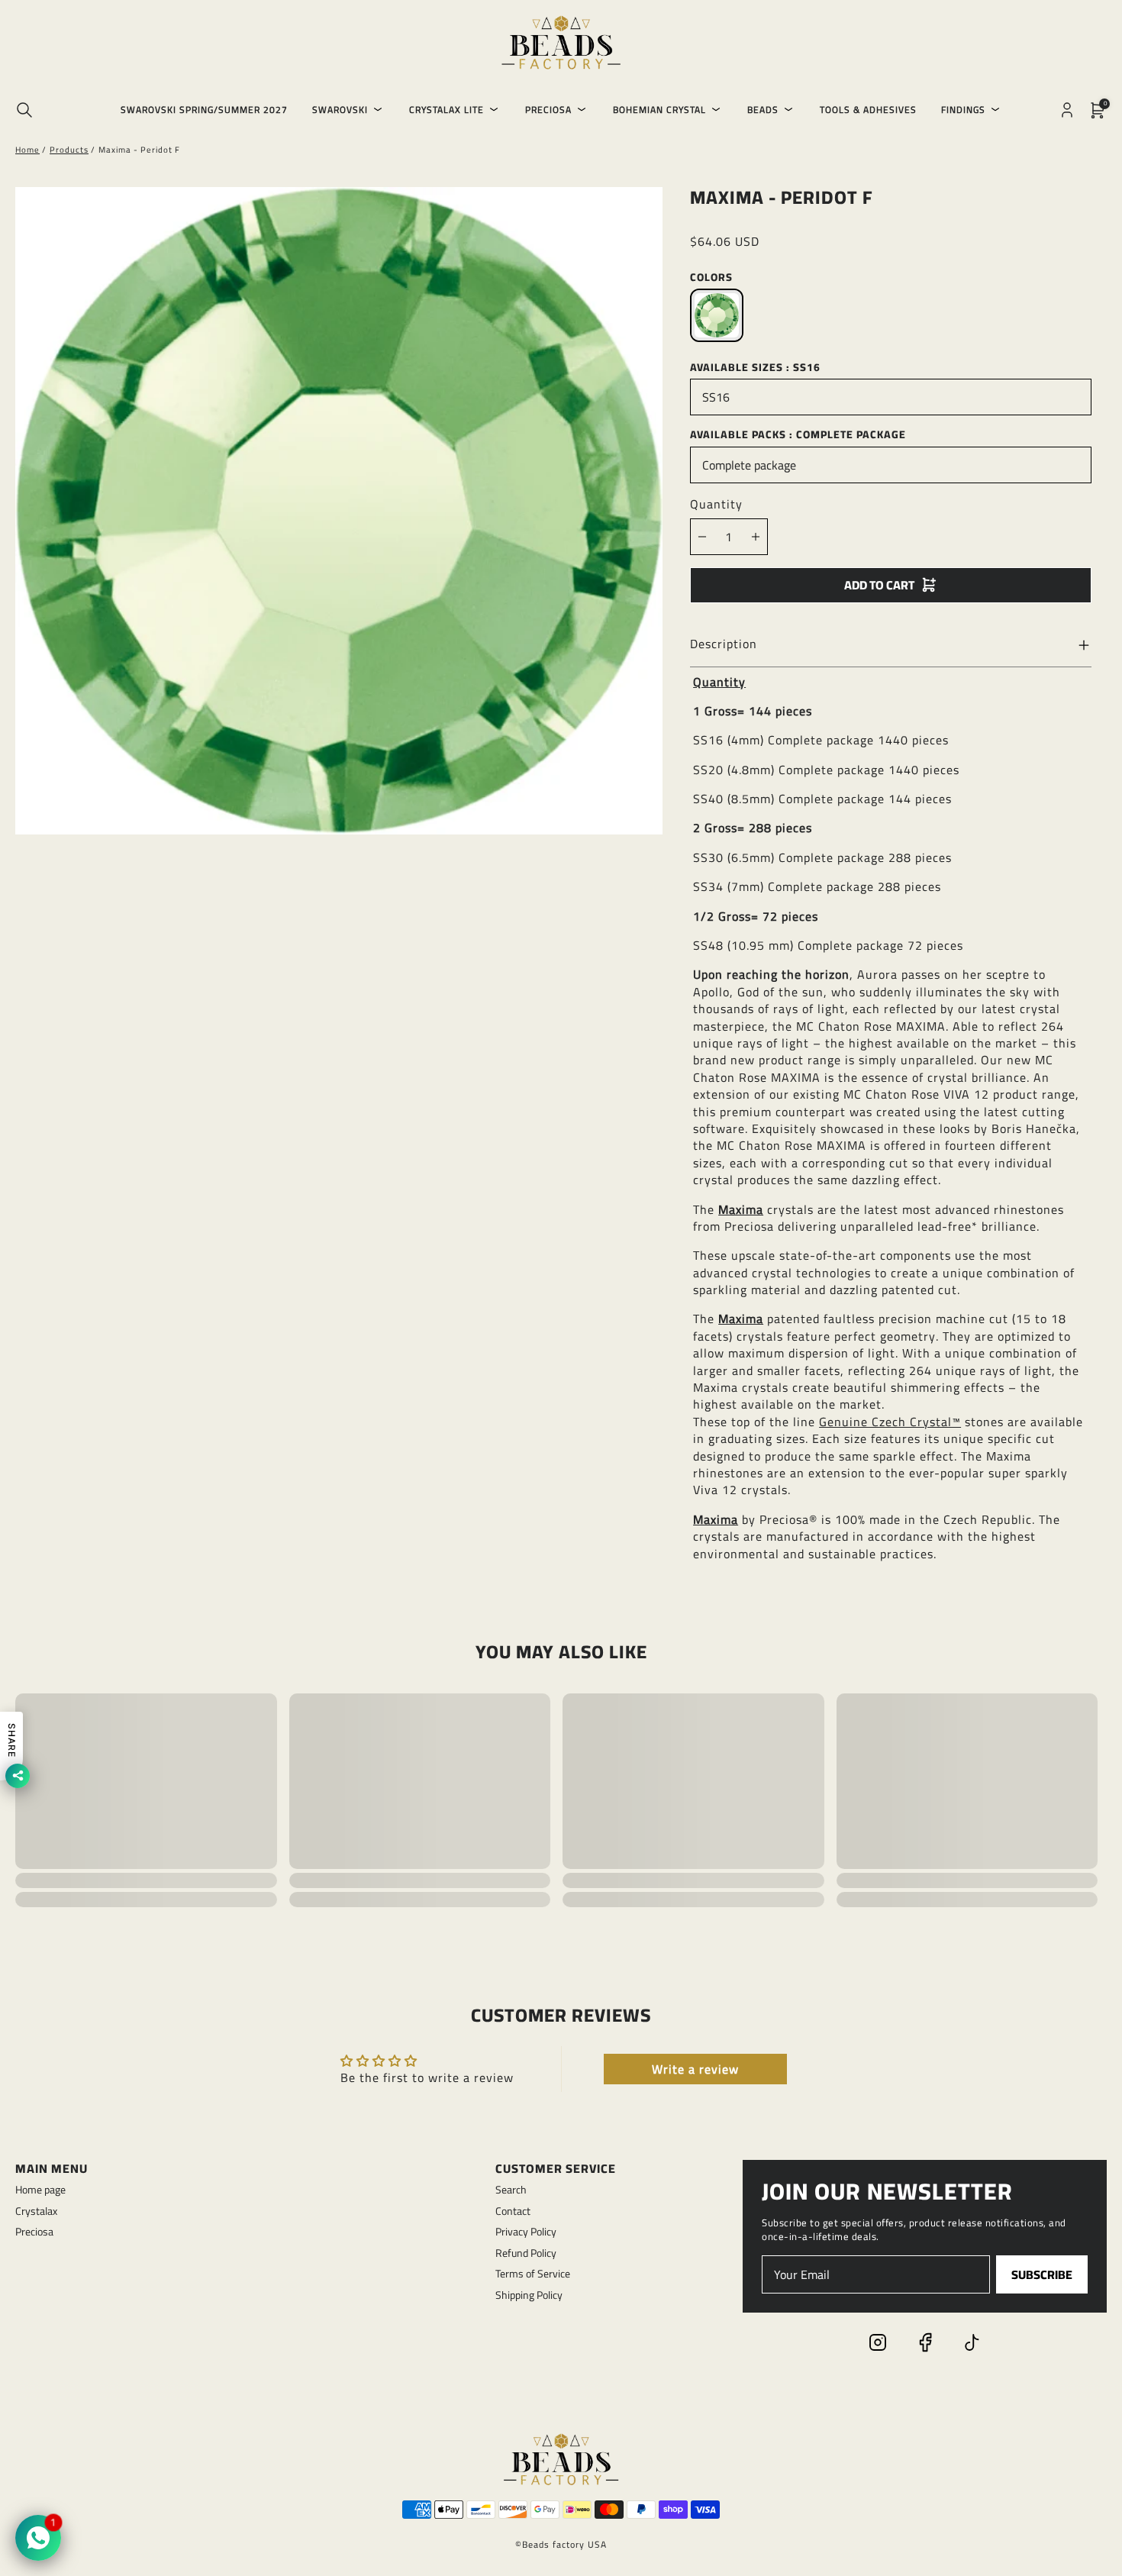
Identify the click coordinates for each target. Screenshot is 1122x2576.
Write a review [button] (695, 2069)
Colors (711, 277)
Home (27, 150)
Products (69, 150)
